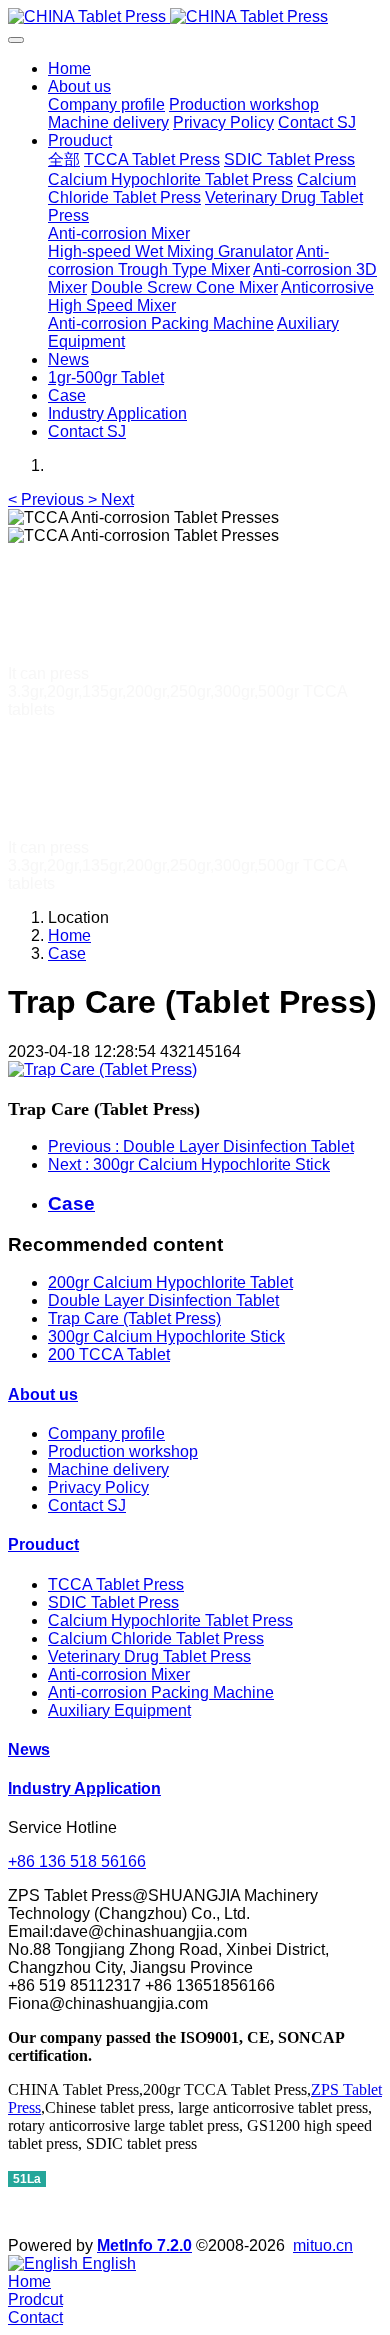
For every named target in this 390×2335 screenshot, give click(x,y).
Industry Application (84, 1788)
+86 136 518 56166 (77, 1861)
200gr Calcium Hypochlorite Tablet (170, 1282)
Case (67, 953)
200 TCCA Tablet (109, 1354)
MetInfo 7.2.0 (144, 2245)
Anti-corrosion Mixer (119, 1674)
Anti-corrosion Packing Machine (161, 1692)
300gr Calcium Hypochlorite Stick (166, 1336)
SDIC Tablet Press (113, 1602)
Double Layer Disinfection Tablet (163, 1300)
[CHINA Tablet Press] (195, 17)
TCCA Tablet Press (116, 1584)
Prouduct (43, 1544)
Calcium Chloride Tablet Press (156, 1638)
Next (189, 1164)
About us (43, 1394)
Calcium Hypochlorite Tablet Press (170, 1620)
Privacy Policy (98, 1487)
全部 (64, 159)
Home (69, 68)
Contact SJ (87, 1505)
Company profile (106, 1433)
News (29, 1749)
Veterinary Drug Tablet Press (149, 1656)
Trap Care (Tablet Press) (134, 1318)
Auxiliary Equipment (119, 1710)
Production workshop (123, 1451)
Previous (201, 1146)
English (107, 2263)
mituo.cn (323, 2245)
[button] (48, 499)
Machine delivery (108, 1469)
